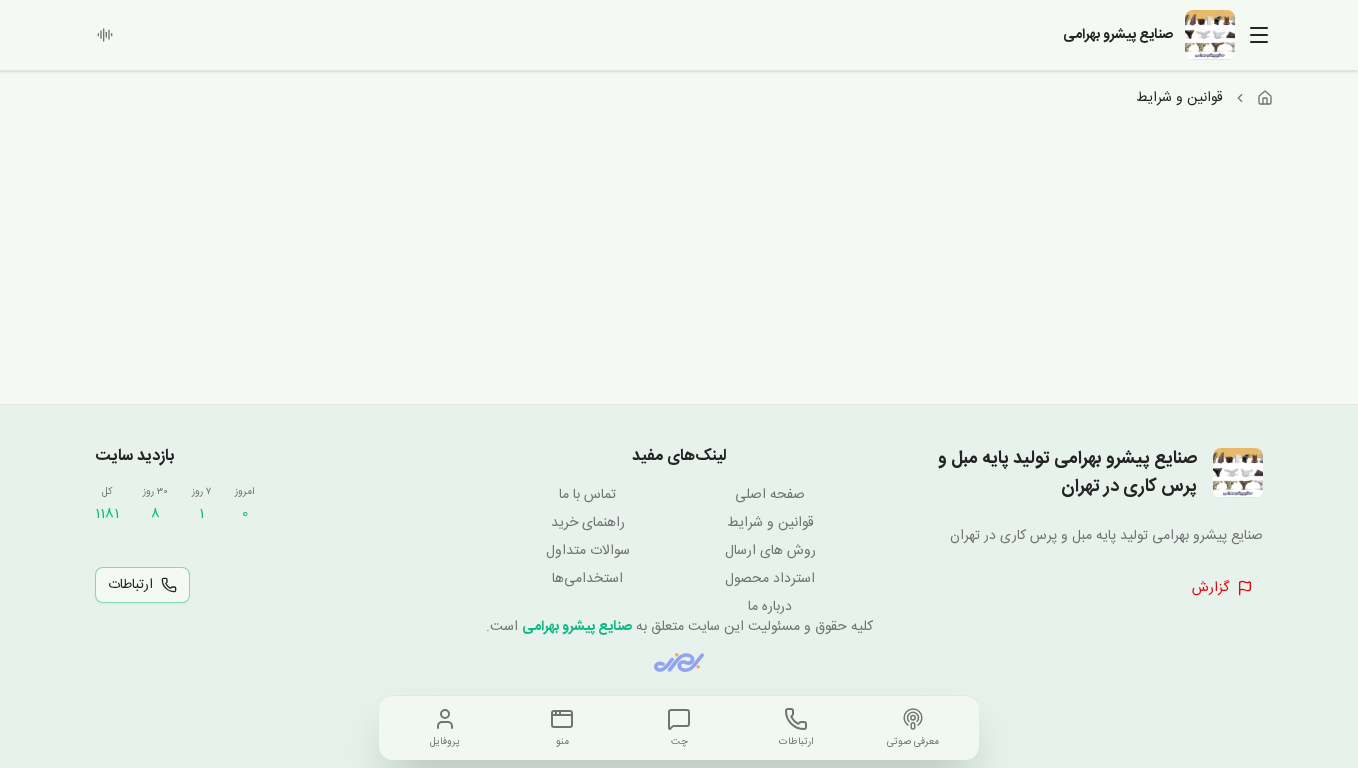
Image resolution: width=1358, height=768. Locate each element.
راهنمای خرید (588, 523)
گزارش (1210, 588)
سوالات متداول (588, 551)
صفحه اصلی (770, 495)
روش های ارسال (770, 551)
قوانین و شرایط (770, 523)
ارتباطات (130, 585)
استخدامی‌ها (587, 579)
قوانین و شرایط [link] (1179, 98)
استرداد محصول (770, 579)
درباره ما (770, 607)
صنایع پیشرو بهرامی (577, 627)
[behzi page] (679, 662)
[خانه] (1265, 98)
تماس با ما (587, 495)
